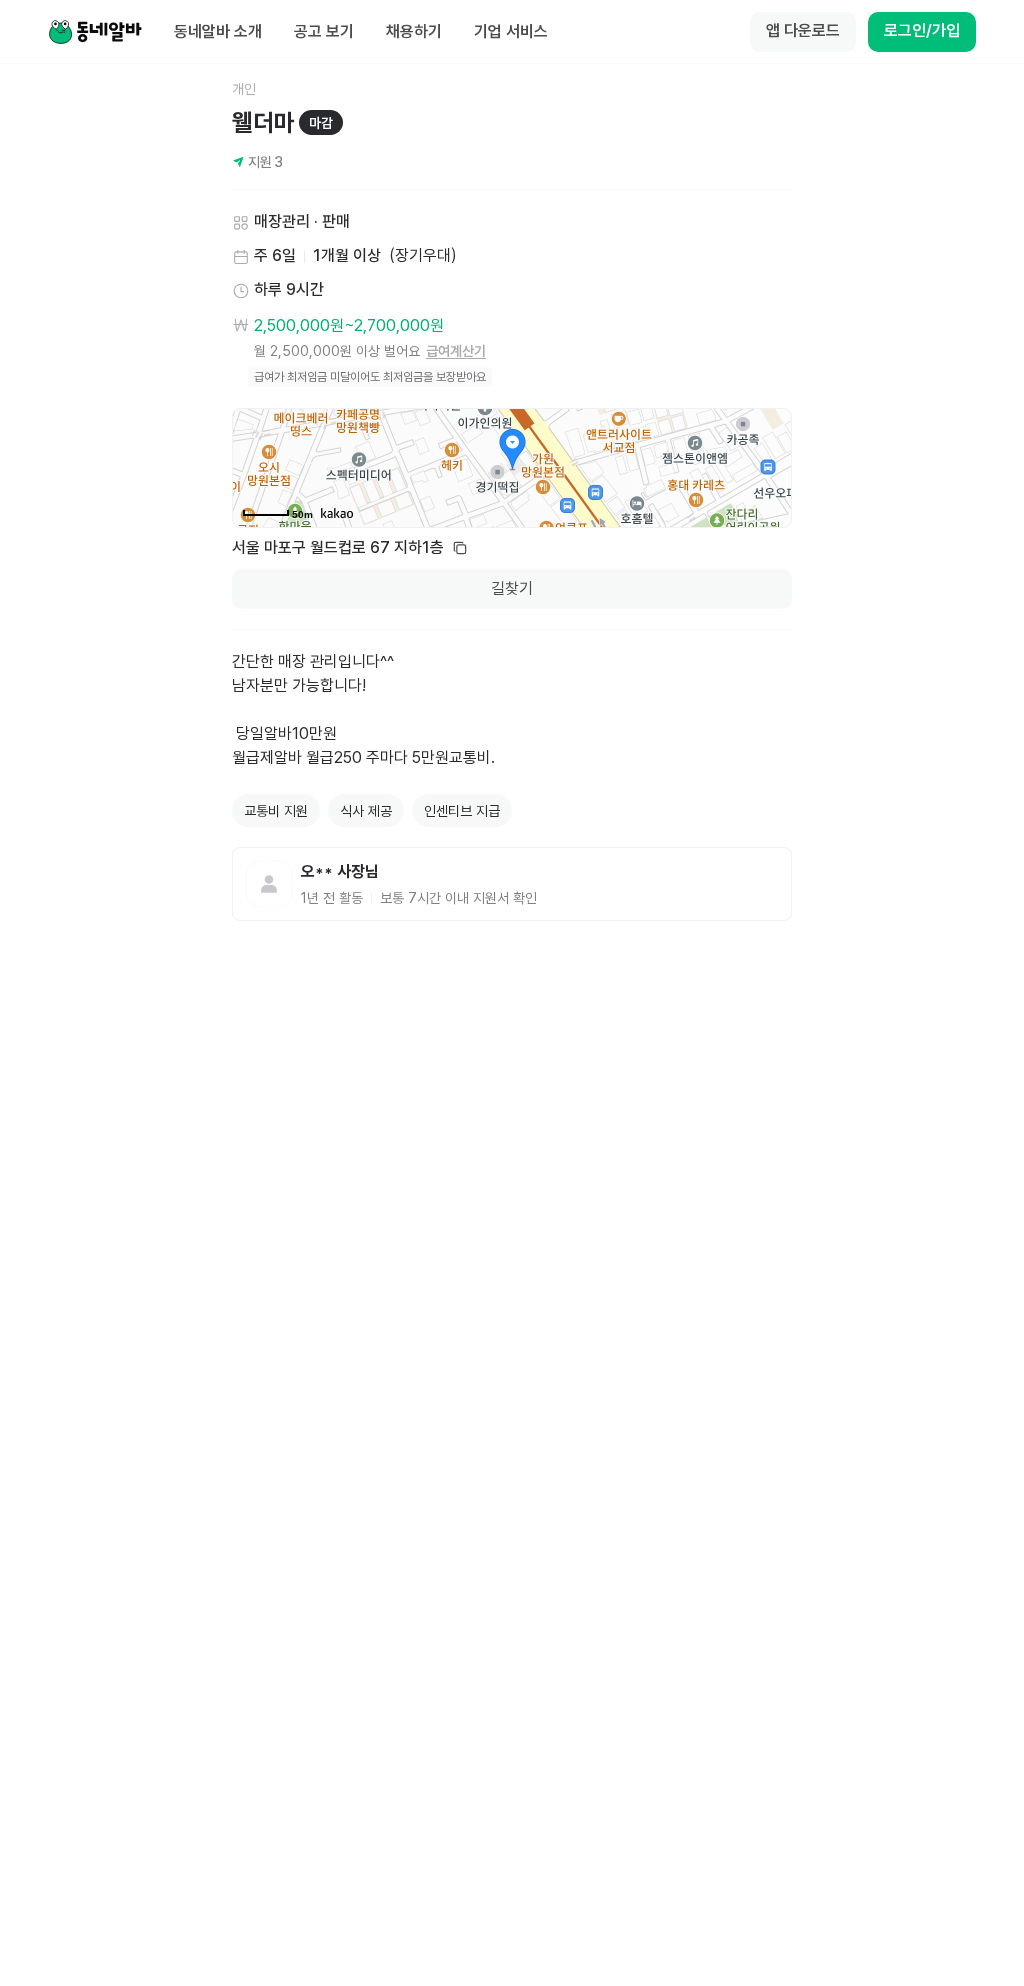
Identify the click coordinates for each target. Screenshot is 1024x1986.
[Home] (95, 32)
